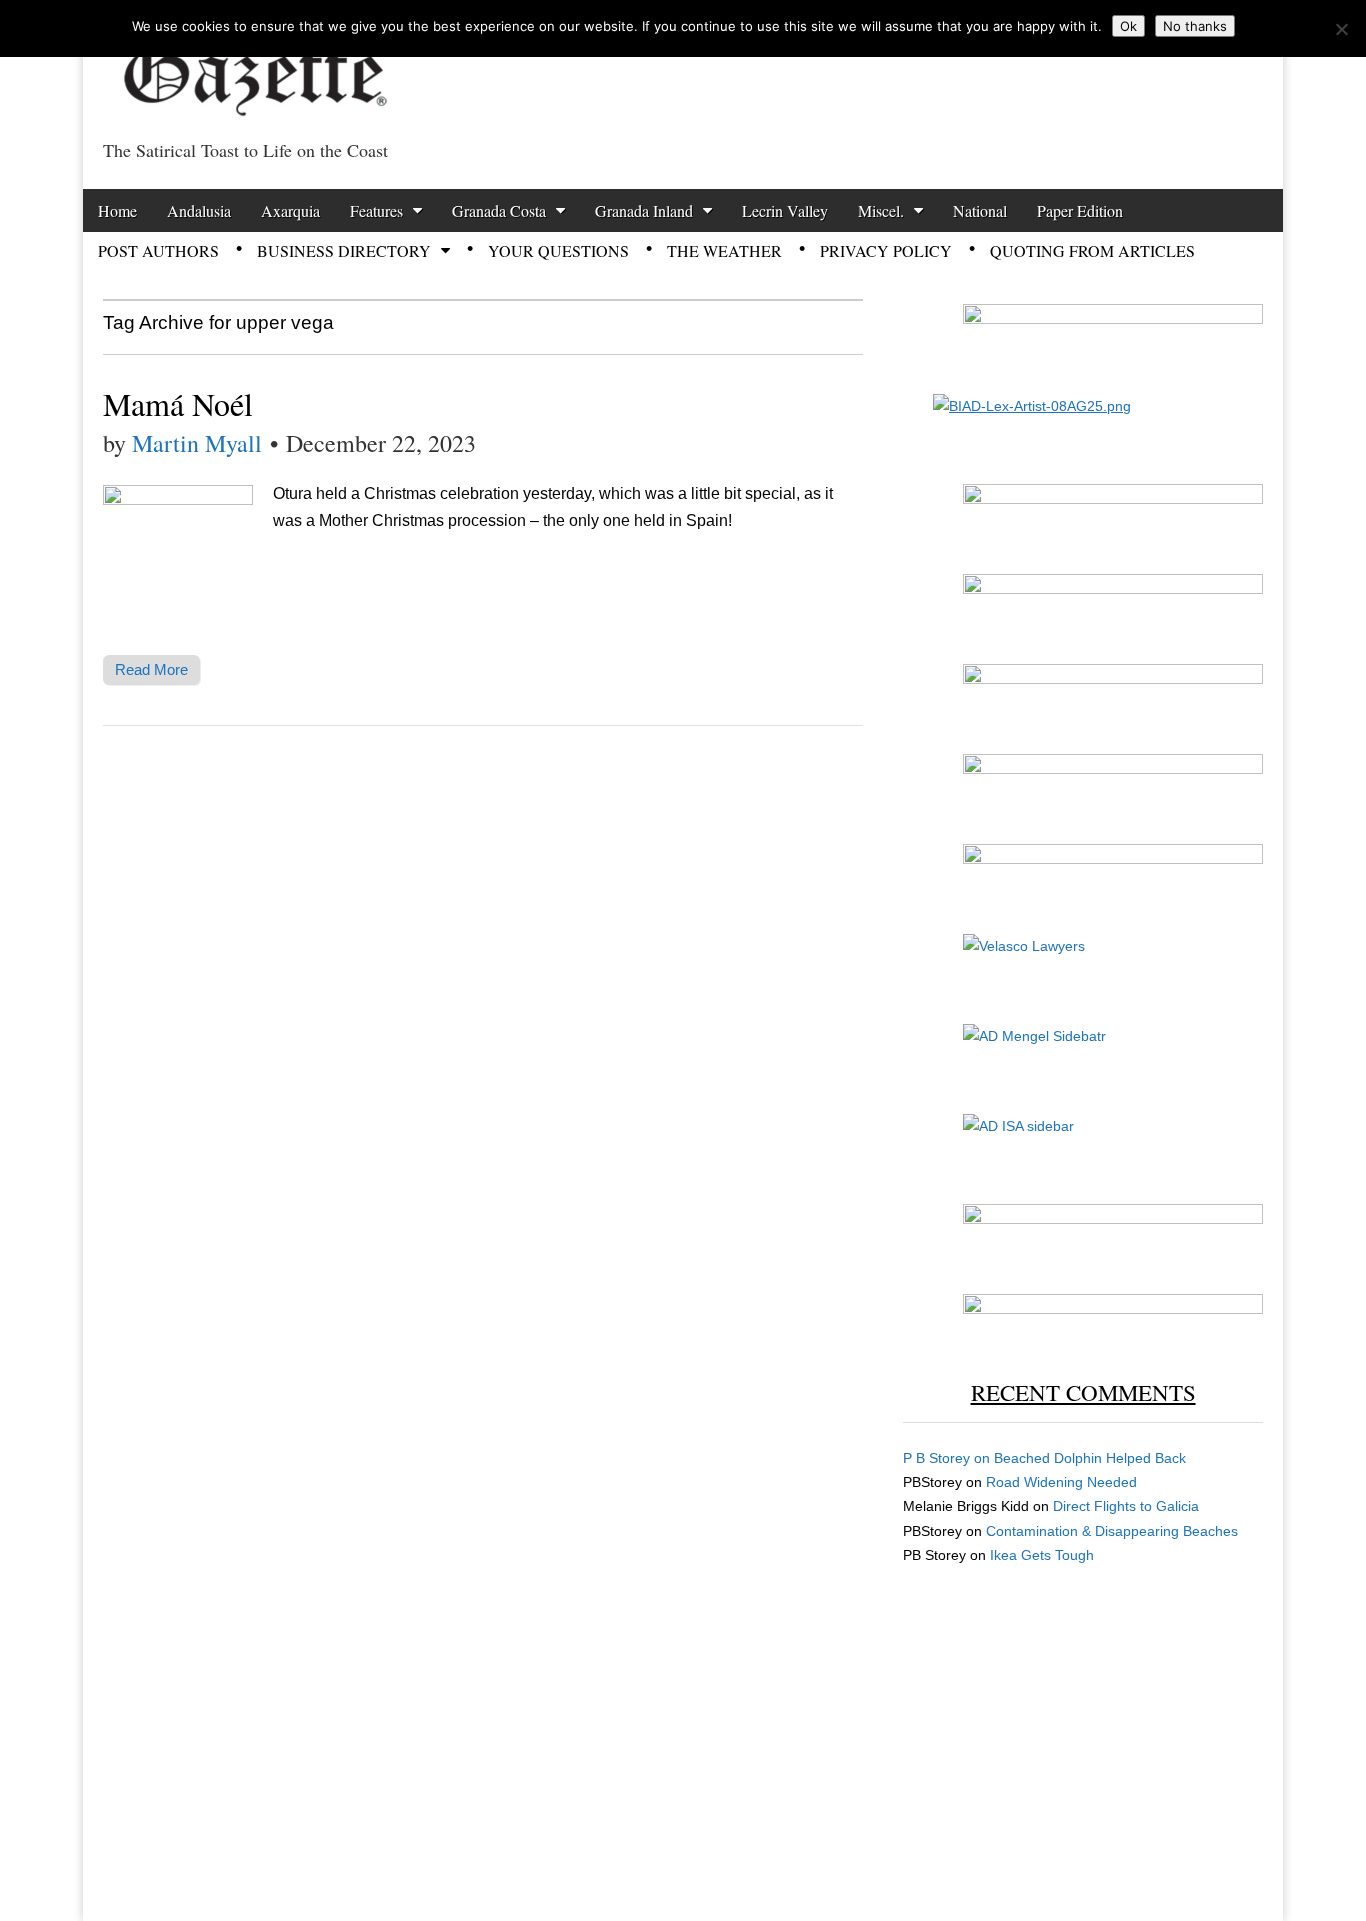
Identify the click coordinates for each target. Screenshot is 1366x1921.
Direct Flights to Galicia (1126, 1506)
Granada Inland (644, 210)
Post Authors (158, 250)
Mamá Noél (178, 403)
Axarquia (290, 210)
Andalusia (199, 210)
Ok (1128, 26)
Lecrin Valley (785, 210)
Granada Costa (499, 210)
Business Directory (344, 250)
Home (117, 210)
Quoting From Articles (1092, 250)
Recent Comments (1083, 1392)
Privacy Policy (886, 250)
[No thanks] (1341, 29)
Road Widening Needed (1061, 1482)
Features (376, 210)
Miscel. (881, 210)
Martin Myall (197, 443)
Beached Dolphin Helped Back (1090, 1458)
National (980, 210)
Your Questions (558, 250)
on (948, 1458)
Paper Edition (1080, 210)
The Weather (724, 250)
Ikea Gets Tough (1042, 1555)
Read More (151, 669)
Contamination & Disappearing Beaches (1112, 1531)
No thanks (1195, 26)
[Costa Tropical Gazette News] (253, 65)
